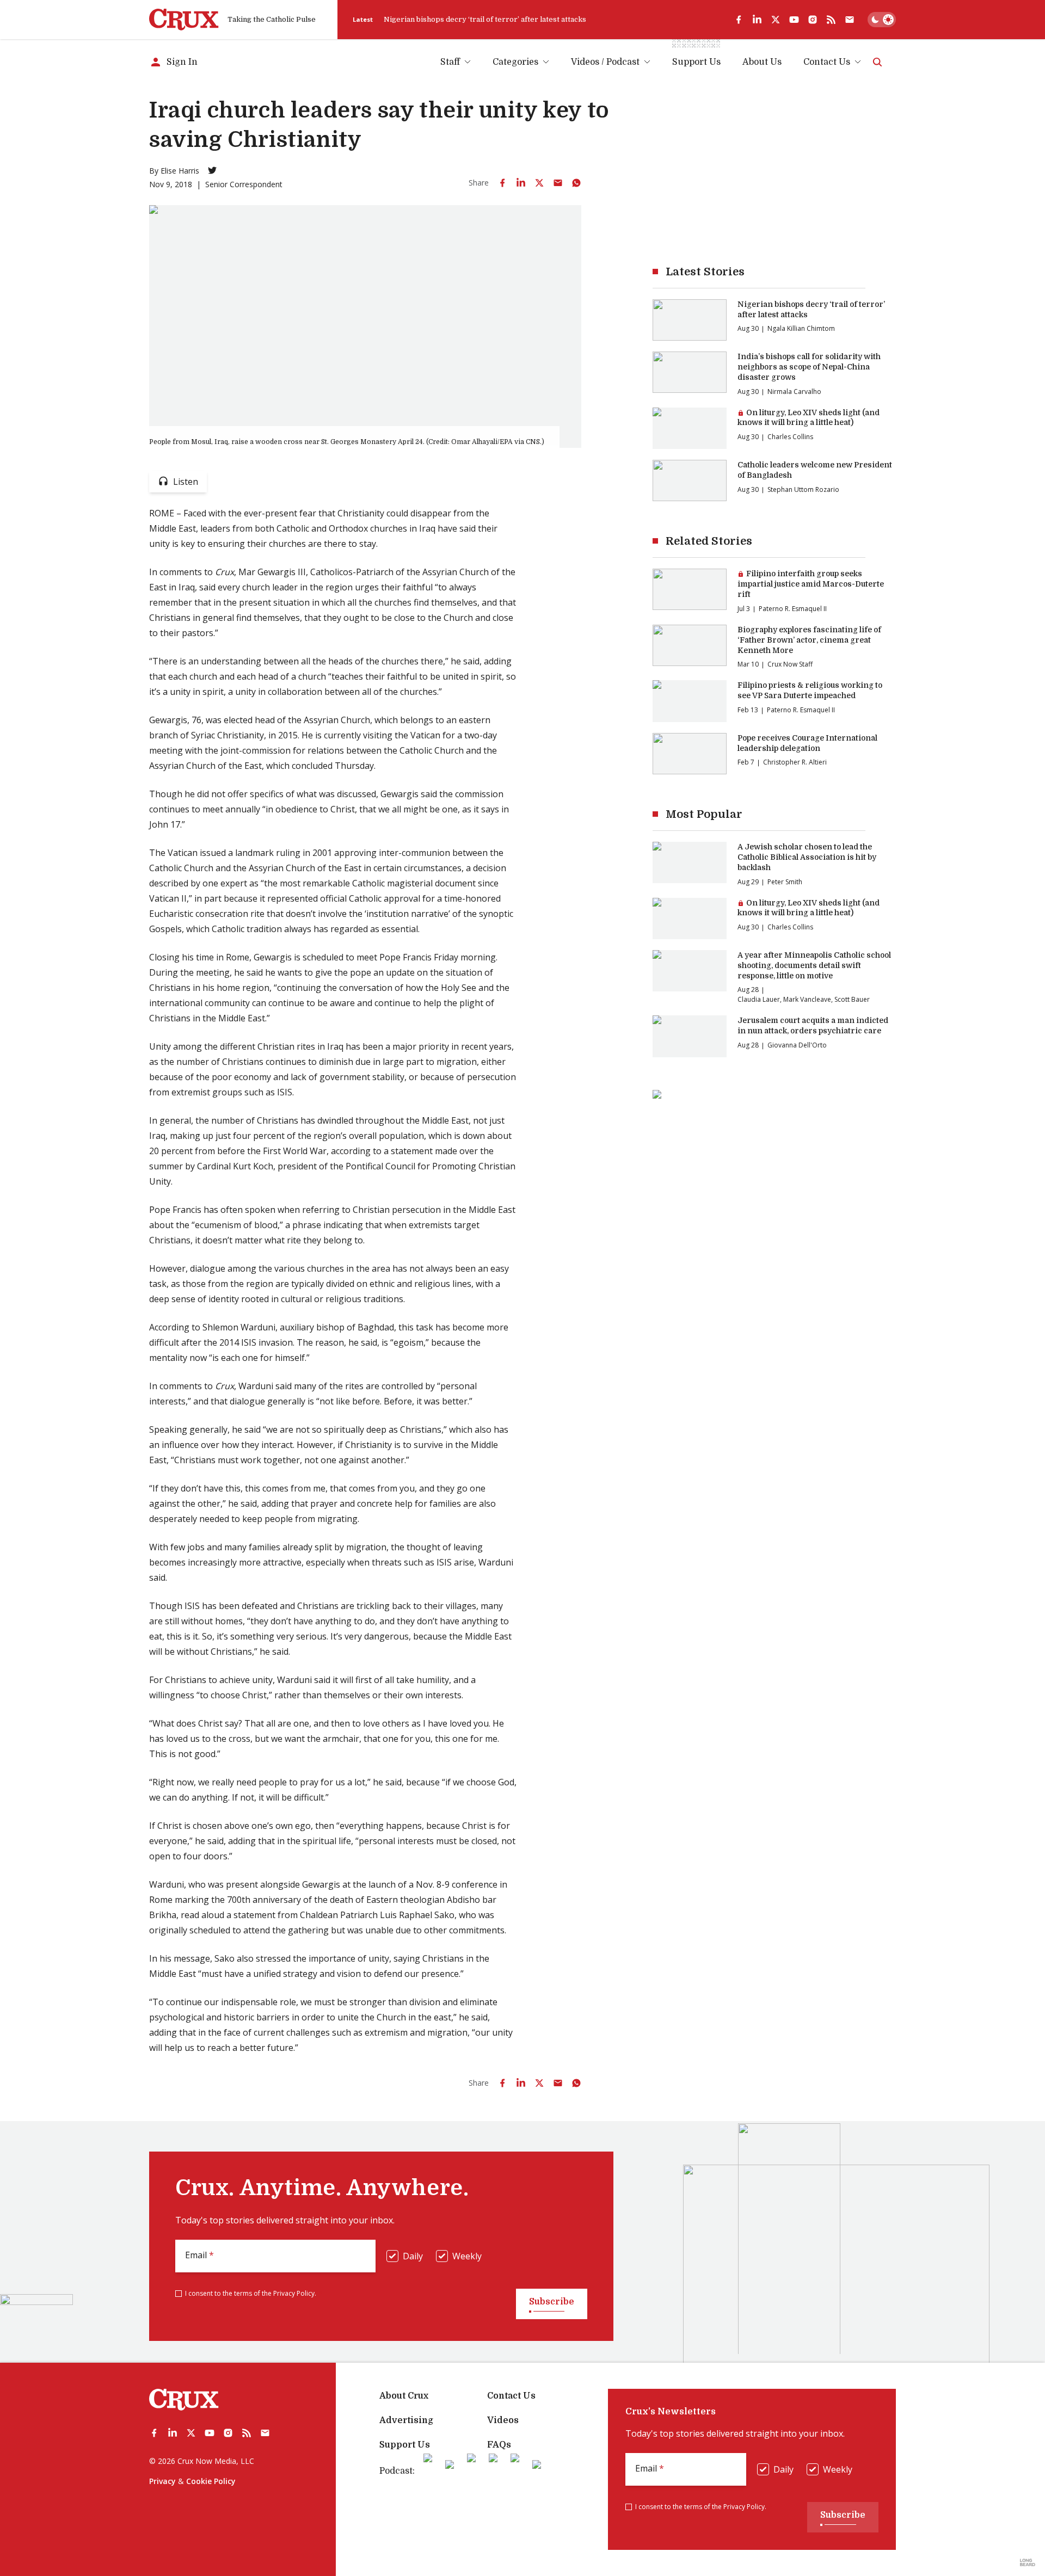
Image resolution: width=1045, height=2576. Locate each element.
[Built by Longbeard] (1028, 2562)
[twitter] (776, 20)
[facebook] (739, 20)
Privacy (162, 2481)
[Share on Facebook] (502, 183)
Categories (515, 62)
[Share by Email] (558, 183)
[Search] (877, 62)
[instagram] (813, 20)
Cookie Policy (211, 2481)
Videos (503, 2420)
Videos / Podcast (605, 62)
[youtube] (794, 20)
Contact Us (827, 62)
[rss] (831, 20)
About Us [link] (762, 62)
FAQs (499, 2445)
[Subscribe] (850, 20)
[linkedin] (757, 20)
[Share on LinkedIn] (521, 183)
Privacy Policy (294, 2293)
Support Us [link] (696, 62)
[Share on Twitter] (539, 183)
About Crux (404, 2396)
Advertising (406, 2420)
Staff (450, 62)
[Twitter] (212, 170)
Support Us (405, 2445)
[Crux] (184, 20)
